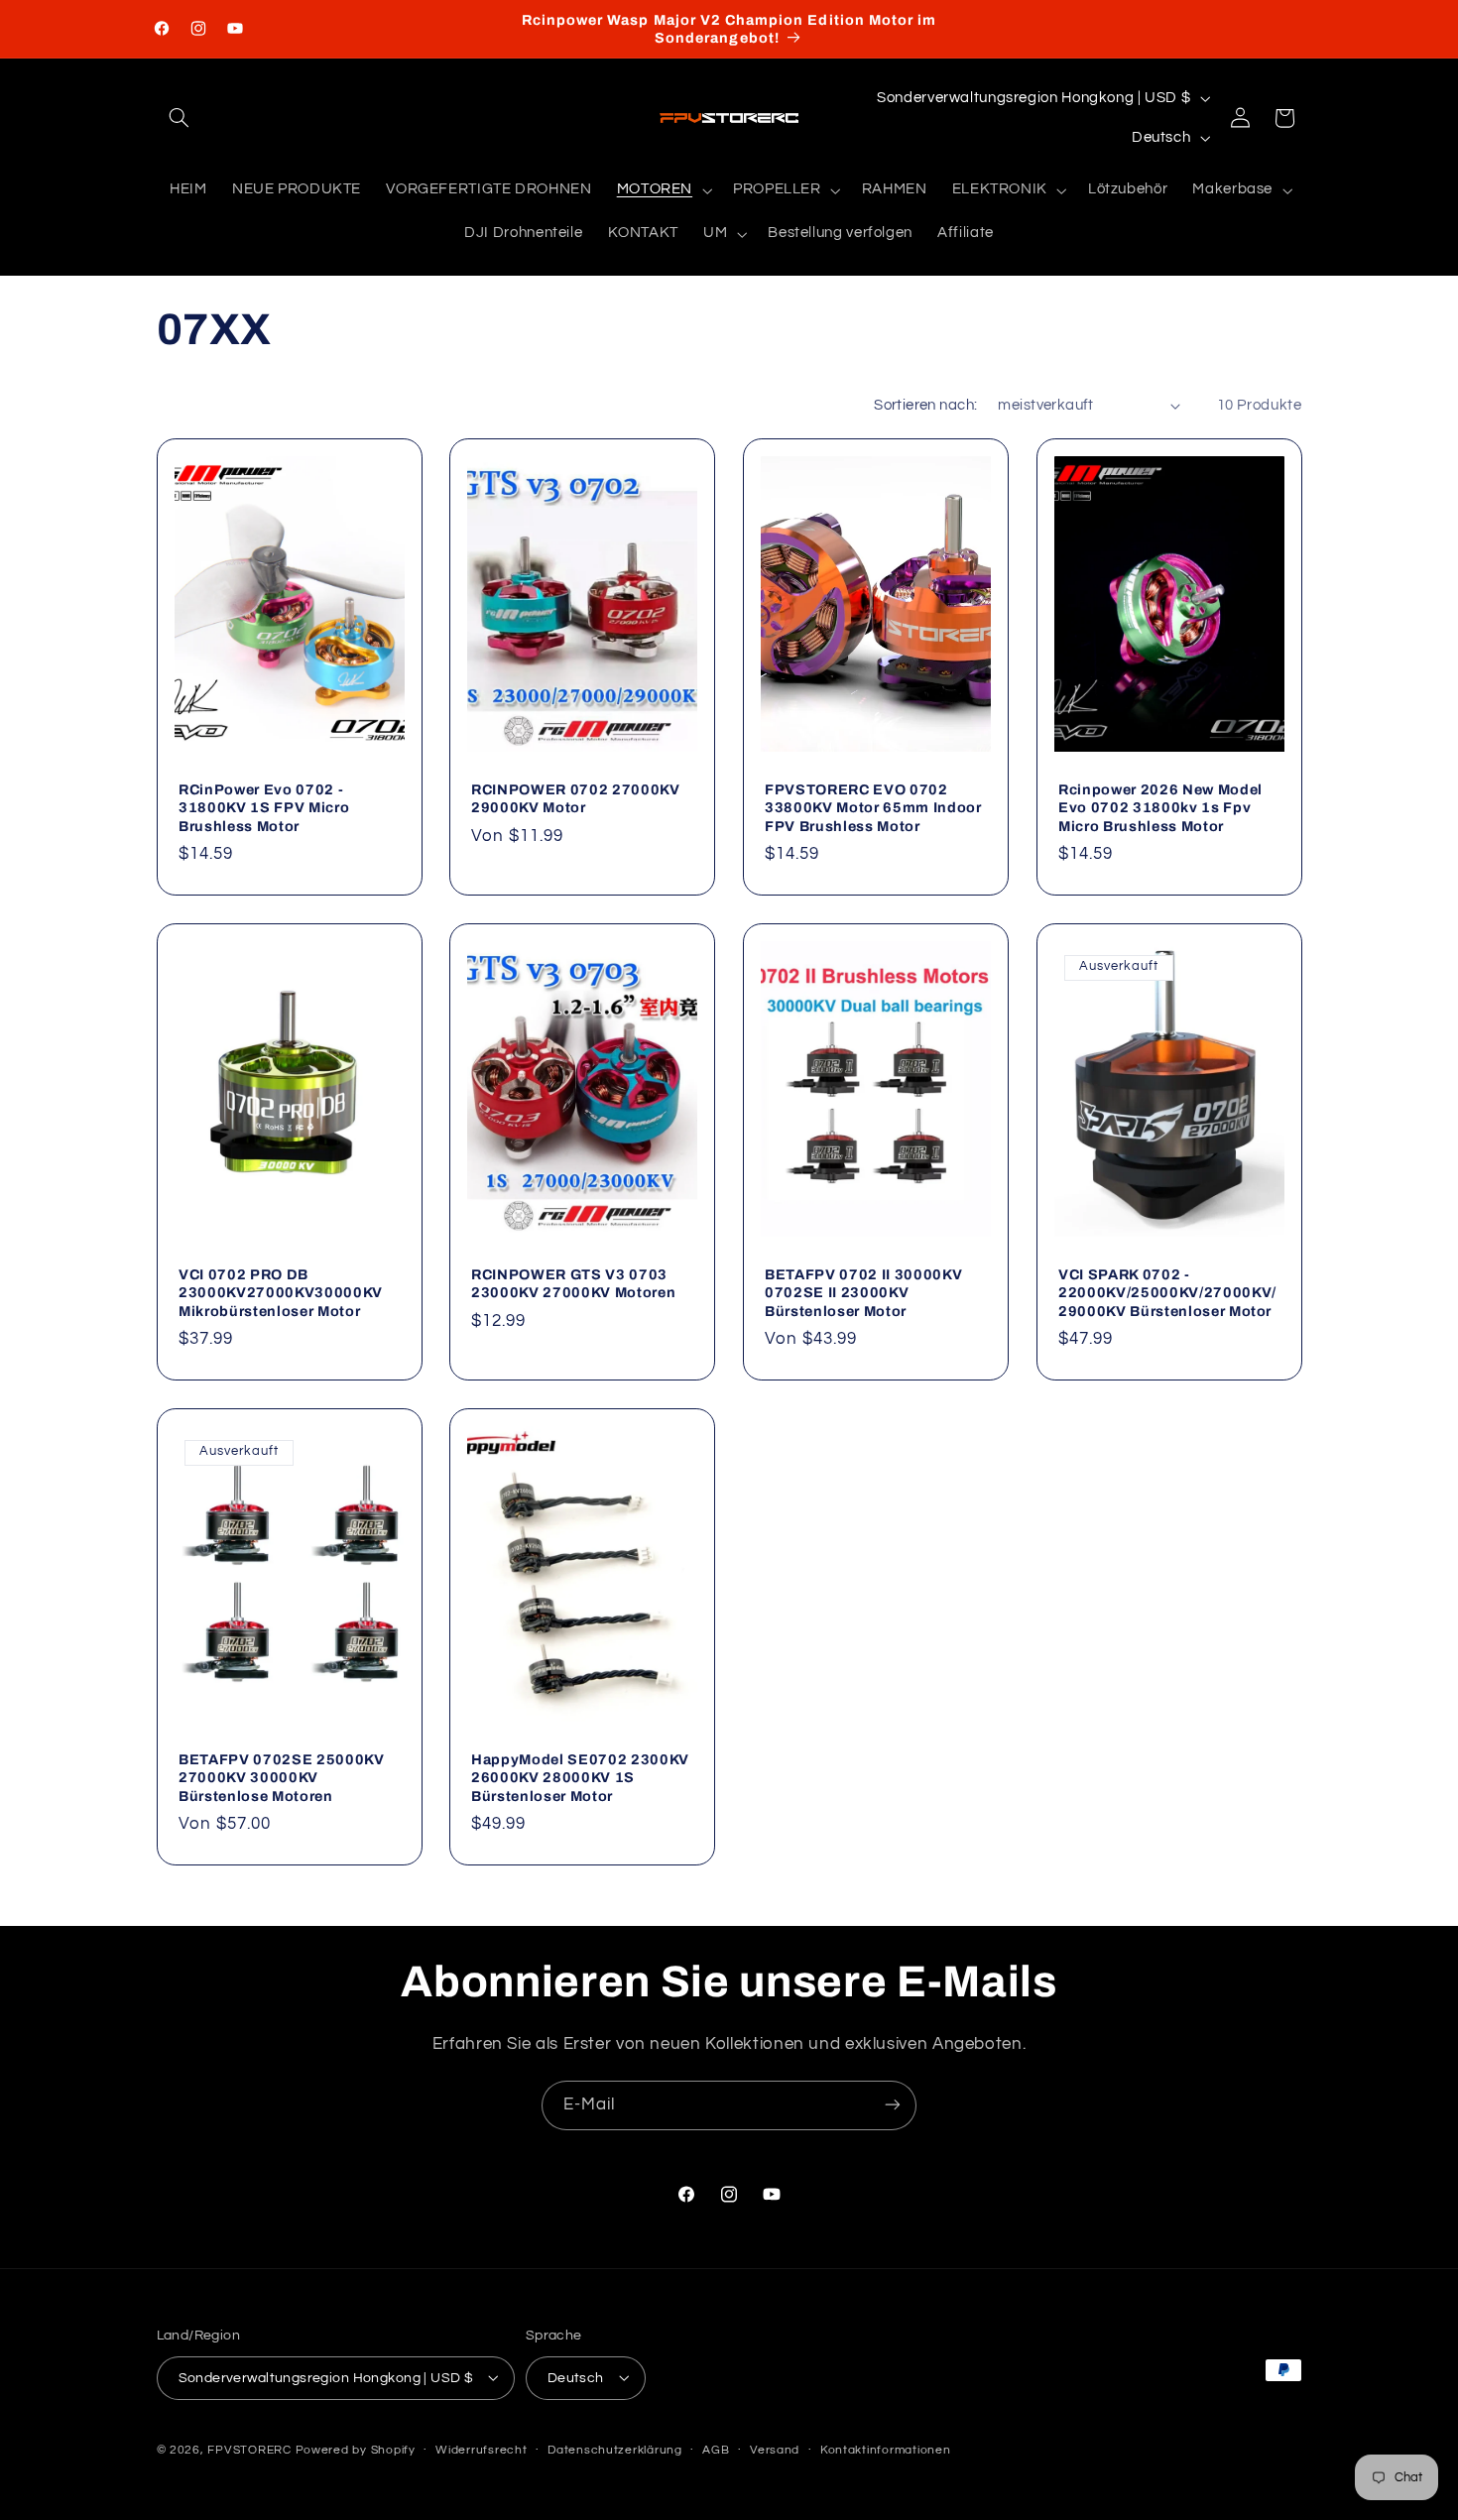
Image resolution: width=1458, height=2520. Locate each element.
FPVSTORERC (249, 2449)
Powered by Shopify (356, 2449)
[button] (180, 118)
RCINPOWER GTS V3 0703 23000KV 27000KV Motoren (573, 1283)
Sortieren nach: (925, 405)
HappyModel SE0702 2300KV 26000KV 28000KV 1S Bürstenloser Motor (580, 1778)
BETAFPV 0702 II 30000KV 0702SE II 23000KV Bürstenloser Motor (863, 1293)
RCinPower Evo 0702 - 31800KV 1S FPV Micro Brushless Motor (264, 807)
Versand (775, 2450)
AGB (716, 2450)
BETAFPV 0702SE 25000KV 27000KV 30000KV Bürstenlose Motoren (282, 1778)
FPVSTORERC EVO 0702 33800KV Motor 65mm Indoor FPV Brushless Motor (873, 807)
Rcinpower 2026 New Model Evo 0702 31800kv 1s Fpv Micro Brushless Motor (1160, 807)
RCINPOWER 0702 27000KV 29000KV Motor (576, 797)
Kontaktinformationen (886, 2450)
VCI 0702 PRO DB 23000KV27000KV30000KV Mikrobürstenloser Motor (281, 1293)
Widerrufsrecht (481, 2450)
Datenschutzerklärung (615, 2450)
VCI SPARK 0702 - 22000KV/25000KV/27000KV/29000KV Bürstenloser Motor (1167, 1293)
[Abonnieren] (893, 2105)
